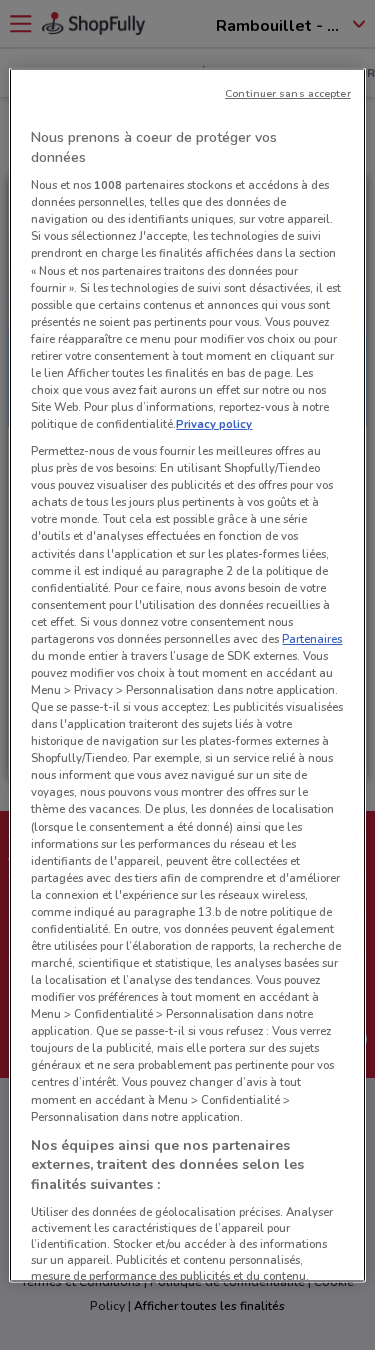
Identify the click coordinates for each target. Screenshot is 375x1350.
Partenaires (312, 638)
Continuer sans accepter (287, 93)
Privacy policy (214, 424)
